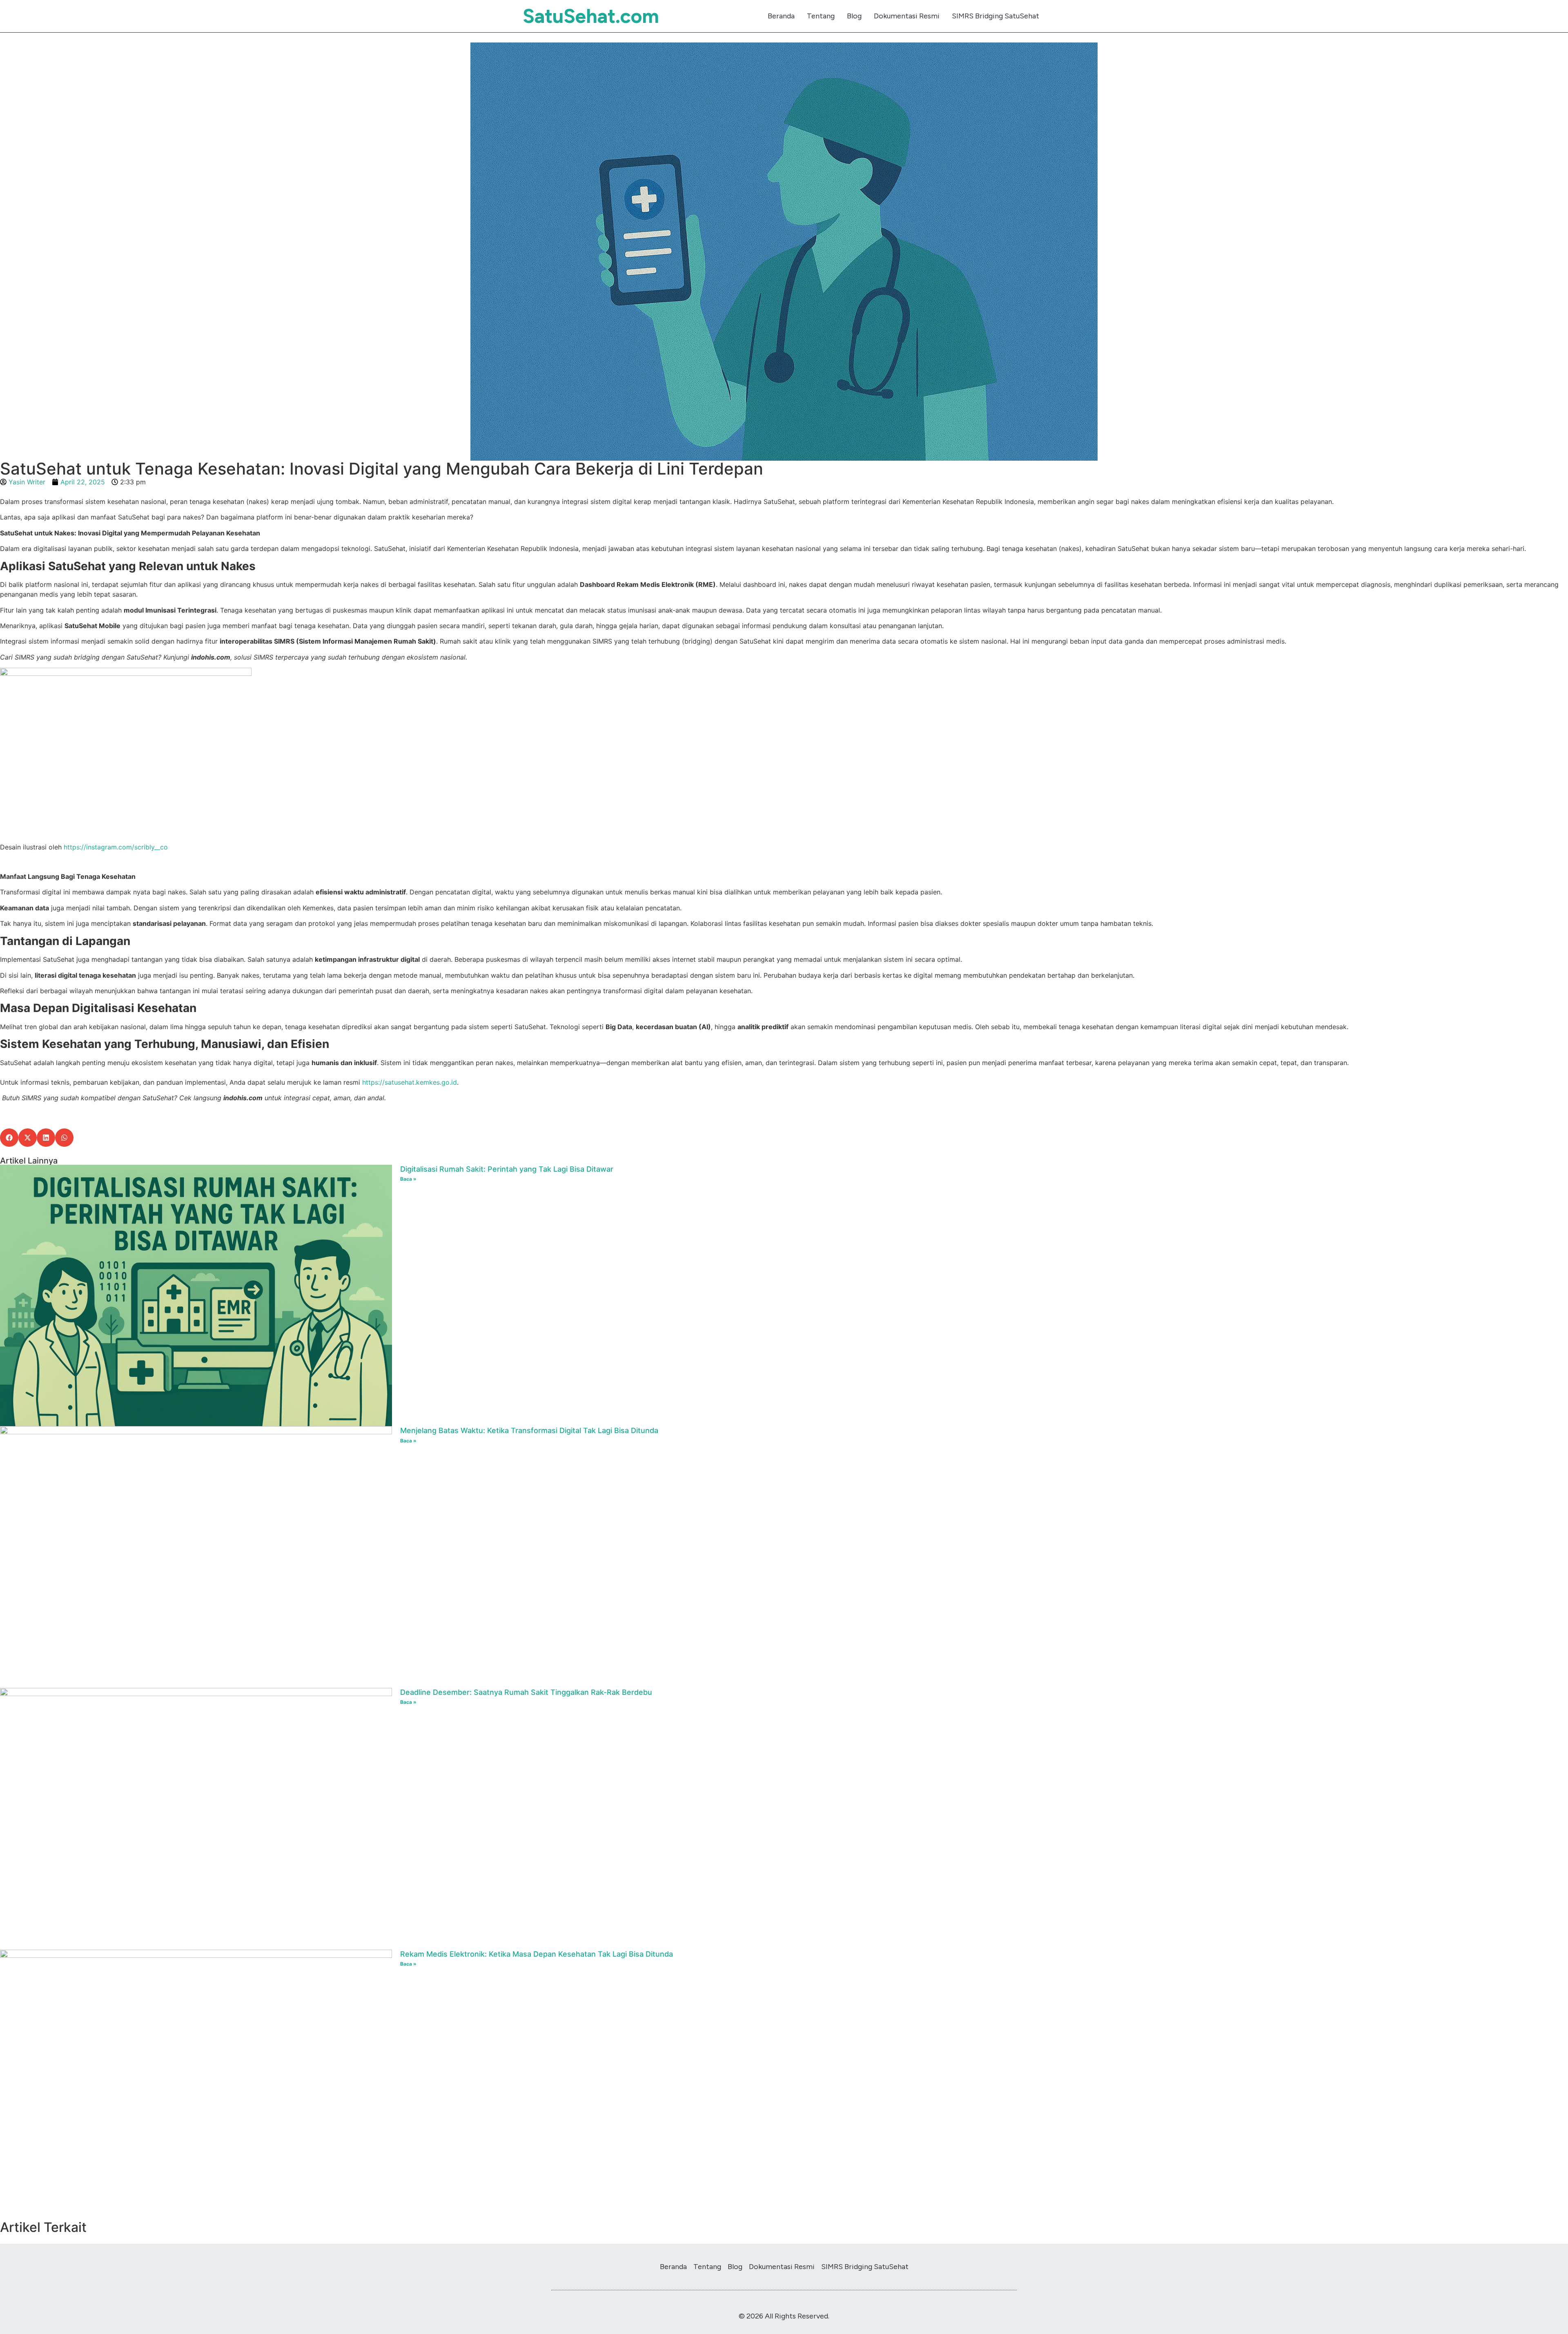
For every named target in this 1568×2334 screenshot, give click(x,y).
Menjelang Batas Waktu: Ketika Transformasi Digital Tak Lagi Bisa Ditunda (529, 1430)
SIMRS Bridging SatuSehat (996, 16)
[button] (9, 1138)
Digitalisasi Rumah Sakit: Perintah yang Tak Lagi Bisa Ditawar (507, 1169)
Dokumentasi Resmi (907, 16)
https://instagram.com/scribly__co (116, 847)
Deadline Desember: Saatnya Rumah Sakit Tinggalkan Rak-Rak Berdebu (526, 1692)
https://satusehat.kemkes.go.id (409, 1082)
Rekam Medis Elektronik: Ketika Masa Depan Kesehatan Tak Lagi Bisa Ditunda (537, 1954)
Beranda (781, 16)
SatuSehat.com (591, 16)
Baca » (408, 1179)
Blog (854, 16)
